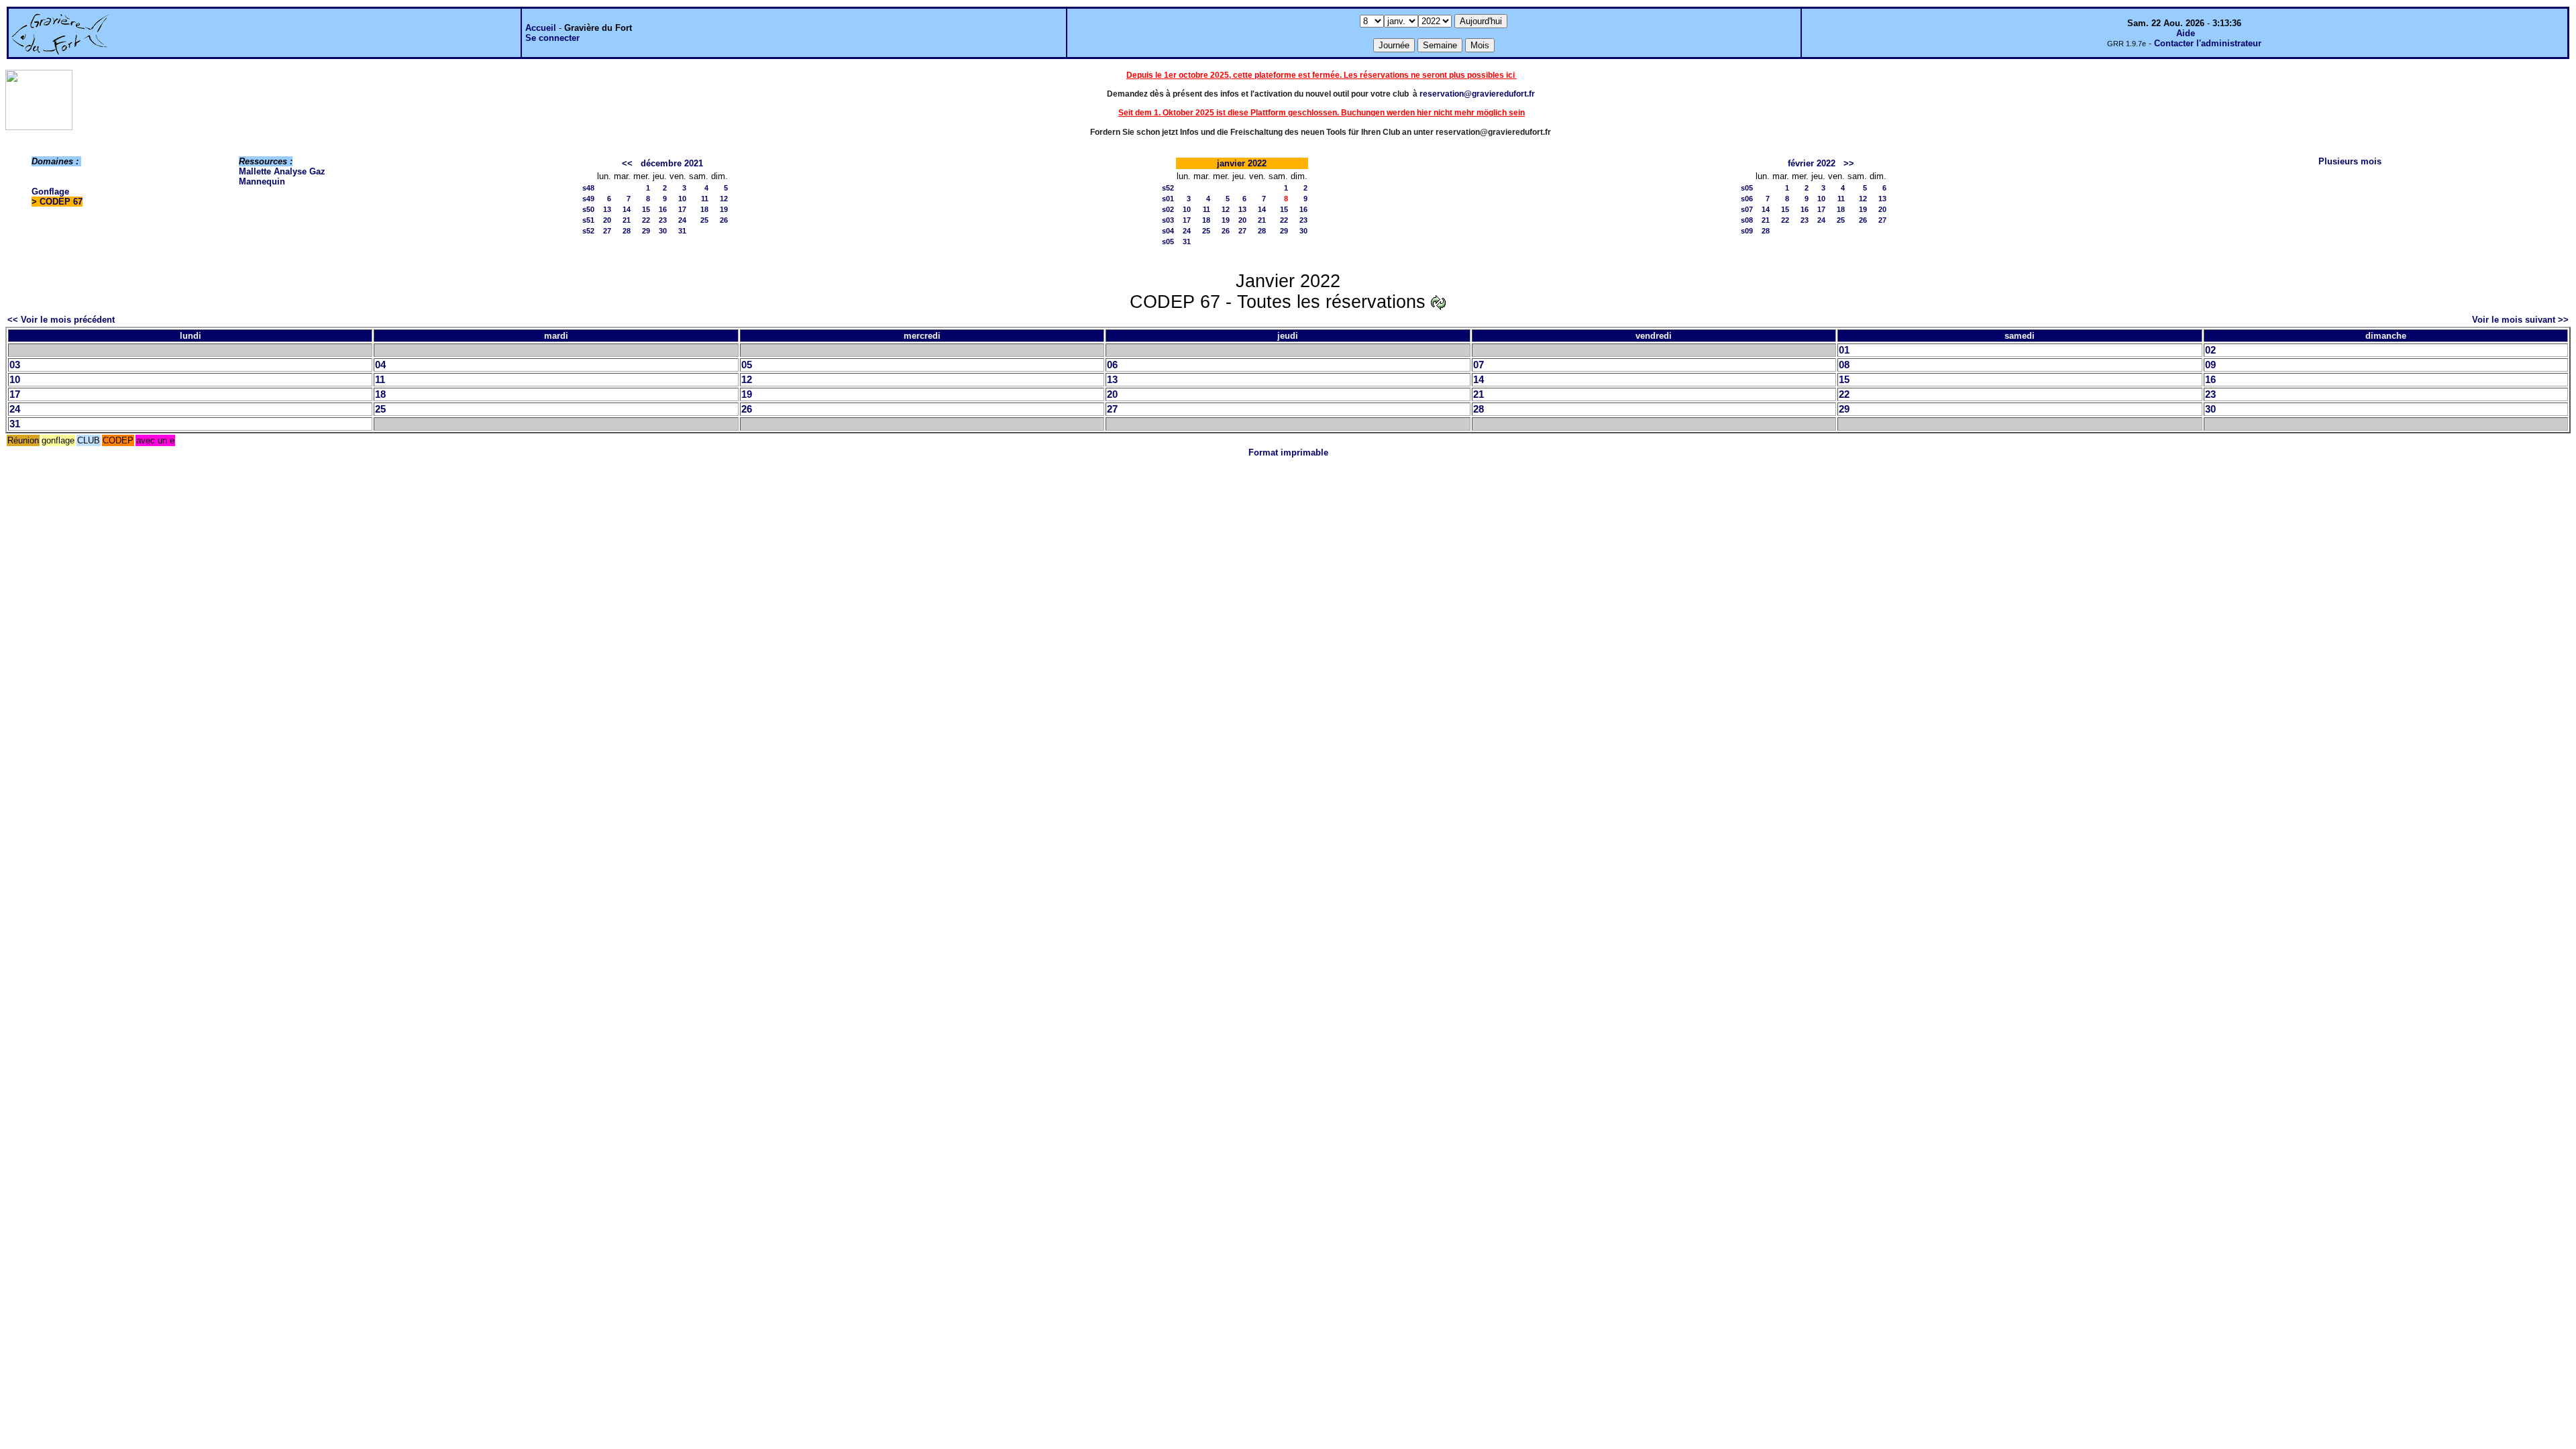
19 (724, 209)
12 (724, 199)
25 (704, 220)
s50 (588, 209)
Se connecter (552, 38)
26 (724, 220)
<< (627, 163)
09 (2210, 365)
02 (2210, 350)
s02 (1168, 209)
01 (1844, 350)
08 (1844, 365)
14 (627, 209)
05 (747, 365)
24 (682, 220)
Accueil (541, 28)
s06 (1747, 199)
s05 (1168, 241)
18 (704, 209)
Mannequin (262, 181)
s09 (1747, 231)
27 (607, 231)
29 (646, 231)
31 (682, 231)
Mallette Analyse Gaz (282, 171)
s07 (1747, 209)
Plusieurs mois (2350, 161)
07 (1479, 365)
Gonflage (50, 192)
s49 (588, 199)
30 (663, 231)
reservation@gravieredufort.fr (1477, 94)
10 (682, 199)
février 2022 (1812, 163)
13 (607, 209)
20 (607, 220)
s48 (588, 188)
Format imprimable (1288, 452)
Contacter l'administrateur (2208, 43)
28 (627, 231)
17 (682, 209)
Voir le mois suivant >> (2520, 320)
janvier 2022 (1242, 163)
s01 (1168, 199)
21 (627, 220)
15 (646, 209)
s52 (588, 231)
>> (1849, 163)
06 (1112, 365)
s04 (1168, 231)
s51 (588, 220)
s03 (1168, 220)
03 (15, 365)
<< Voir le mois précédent (61, 320)
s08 (1747, 220)
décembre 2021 (672, 163)
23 (663, 220)
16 (663, 209)
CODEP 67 (61, 202)
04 (380, 365)
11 (705, 199)
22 (646, 220)
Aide (2186, 33)
